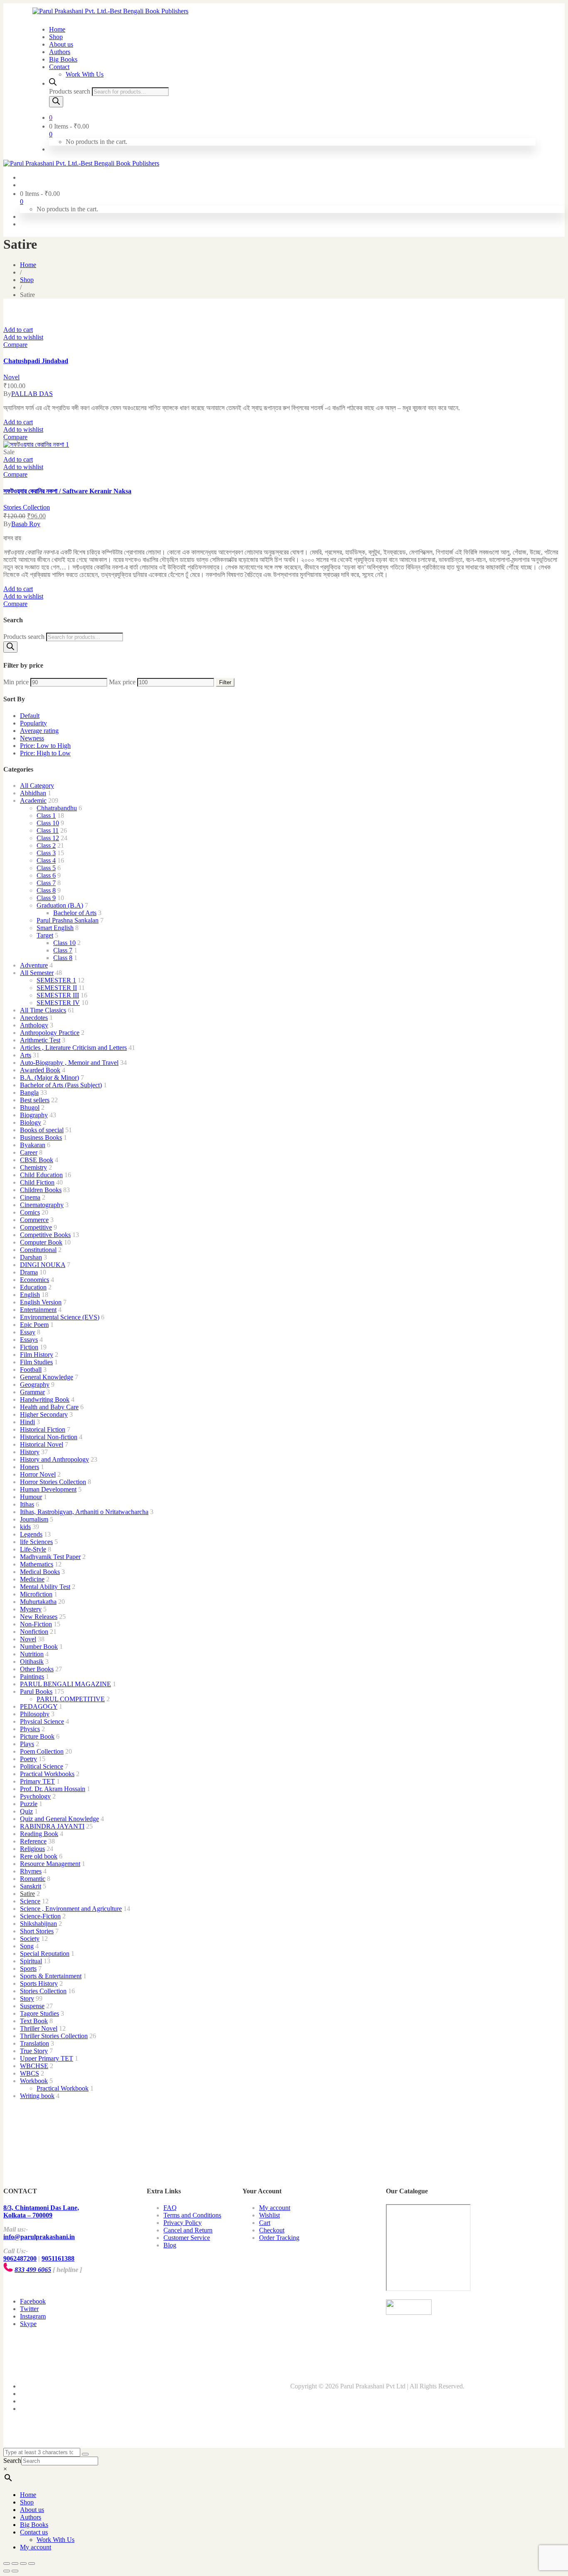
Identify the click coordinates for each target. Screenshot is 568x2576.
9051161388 (58, 2258)
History (30, 1452)
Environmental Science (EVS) (60, 1317)
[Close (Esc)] (7, 2564)
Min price (16, 682)
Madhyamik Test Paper (50, 1557)
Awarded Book (40, 1070)
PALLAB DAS (32, 394)
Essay (28, 1332)
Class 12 (48, 838)
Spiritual (31, 1961)
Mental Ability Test (45, 1587)
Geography (35, 1385)
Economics (35, 1280)
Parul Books (36, 1691)
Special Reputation (45, 1954)
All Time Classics (43, 1010)
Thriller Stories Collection (54, 2036)
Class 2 (46, 845)
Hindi (27, 1422)
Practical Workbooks (47, 1774)
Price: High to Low (45, 753)
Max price (122, 682)
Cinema (30, 1197)
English (30, 1295)
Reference (33, 1841)
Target (45, 935)
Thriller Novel (39, 2028)
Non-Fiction (36, 1624)
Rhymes (31, 1871)
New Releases (39, 1617)
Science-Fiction (40, 1916)
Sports (28, 1968)
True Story (34, 2051)
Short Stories (37, 1931)
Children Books (41, 1190)
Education (33, 1287)
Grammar (32, 1392)
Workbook (34, 2081)
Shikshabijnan (38, 1924)
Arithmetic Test (40, 1040)
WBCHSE (34, 2066)
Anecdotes (34, 1018)
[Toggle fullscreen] (23, 2564)
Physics (30, 1729)
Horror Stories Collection (53, 1482)
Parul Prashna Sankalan (68, 920)
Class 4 (46, 860)
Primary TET (37, 1781)
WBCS (30, 2073)
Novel (11, 377)
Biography (34, 1115)
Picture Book (37, 1736)
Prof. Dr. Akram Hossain (53, 1789)
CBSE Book (37, 1160)
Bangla (29, 1093)
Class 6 (46, 875)
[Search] (56, 102)
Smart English (55, 928)
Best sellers (35, 1100)
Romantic (33, 1879)
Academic (33, 801)
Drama (29, 1272)
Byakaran (33, 1145)
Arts (26, 1055)
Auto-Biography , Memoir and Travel (69, 1063)
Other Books (37, 1669)
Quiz (26, 1811)
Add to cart (18, 330)
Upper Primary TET (47, 2058)
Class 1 (46, 815)
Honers (30, 1467)
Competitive (36, 1227)
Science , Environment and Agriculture (71, 1909)
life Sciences (36, 1542)
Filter (225, 682)
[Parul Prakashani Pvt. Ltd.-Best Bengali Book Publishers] (110, 11)
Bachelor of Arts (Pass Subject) (61, 1085)
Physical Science (42, 1721)
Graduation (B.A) (60, 905)
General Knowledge (47, 1377)
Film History (37, 1355)
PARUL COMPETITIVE (71, 1699)
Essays (29, 1340)
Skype (28, 2324)
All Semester (37, 973)
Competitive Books (45, 1235)
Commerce (34, 1220)
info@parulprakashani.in (39, 2237)
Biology (31, 1122)
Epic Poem (34, 1325)
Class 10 (48, 823)
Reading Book (39, 1834)
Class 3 (46, 853)
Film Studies (36, 1362)
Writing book (37, 2096)
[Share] (15, 2564)
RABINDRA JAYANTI (52, 1826)
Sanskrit (31, 1886)
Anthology (34, 1025)
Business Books (41, 1137)
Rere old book (39, 1856)
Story (27, 1998)
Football (31, 1370)
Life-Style (33, 1549)
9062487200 (20, 2258)
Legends (31, 1534)
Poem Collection (42, 1751)
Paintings (32, 1677)
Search (12, 2461)
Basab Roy (26, 524)
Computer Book (41, 1242)
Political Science (42, 1766)
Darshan (31, 1257)
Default (30, 716)
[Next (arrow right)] (15, 2571)
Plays (27, 1744)
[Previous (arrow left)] (7, 2571)
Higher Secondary (44, 1414)
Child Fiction (37, 1182)
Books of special (42, 1130)
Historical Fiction (43, 1429)
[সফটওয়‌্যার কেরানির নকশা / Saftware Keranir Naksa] (36, 444)
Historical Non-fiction (49, 1437)
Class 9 (46, 898)
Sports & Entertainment (51, 1976)
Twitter (29, 2309)
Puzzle (29, 1804)
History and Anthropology (54, 1459)
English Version (41, 1302)
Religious (32, 1849)
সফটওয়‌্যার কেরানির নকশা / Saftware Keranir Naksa (67, 491)
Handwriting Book (45, 1399)
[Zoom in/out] (32, 2564)
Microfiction (36, 1594)
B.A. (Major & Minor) (49, 1078)
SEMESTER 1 (56, 980)
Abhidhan (33, 793)
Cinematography (42, 1205)
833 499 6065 (33, 2270)
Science (30, 1901)
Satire (27, 1894)
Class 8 (46, 890)
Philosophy (35, 1714)
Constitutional (38, 1250)
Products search (70, 91)
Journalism (34, 1519)
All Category (37, 786)
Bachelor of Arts (75, 913)
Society (30, 1939)
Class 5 (46, 868)
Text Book (34, 2021)
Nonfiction (34, 1632)
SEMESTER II (57, 988)
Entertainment (38, 1310)
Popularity (33, 723)
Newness (32, 738)
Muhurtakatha (38, 1602)
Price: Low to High (45, 746)
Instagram (33, 2316)
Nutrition (32, 1654)
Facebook (33, 2301)
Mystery (31, 1609)
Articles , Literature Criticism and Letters (73, 1048)
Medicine (32, 1579)
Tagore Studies (40, 2013)
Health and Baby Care (49, 1407)
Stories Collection (27, 507)
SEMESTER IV (58, 1003)
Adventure (34, 965)
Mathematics (37, 1564)
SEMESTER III (58, 995)
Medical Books (40, 1572)
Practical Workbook (63, 2088)
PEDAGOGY (39, 1706)
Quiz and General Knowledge (59, 1819)
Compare (15, 345)
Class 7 (46, 883)
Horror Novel (38, 1474)
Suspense (32, 2006)
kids (25, 1527)
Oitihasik (32, 1662)
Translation (35, 2043)
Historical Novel (42, 1444)
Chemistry (33, 1167)
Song (27, 1946)
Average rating (39, 731)
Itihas (27, 1504)
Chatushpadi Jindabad (36, 361)
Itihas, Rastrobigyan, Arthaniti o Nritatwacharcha (84, 1512)
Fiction (29, 1347)
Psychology (35, 1796)
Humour (31, 1497)
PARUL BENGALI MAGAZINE (65, 1684)
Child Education (41, 1175)
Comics (30, 1212)
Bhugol (30, 1107)
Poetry (28, 1759)
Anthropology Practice (50, 1033)
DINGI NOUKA (43, 1265)
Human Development (48, 1489)
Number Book (39, 1647)
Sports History (39, 1983)
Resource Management (50, 1864)
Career (29, 1152)
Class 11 (48, 830)
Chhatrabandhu (57, 808)
